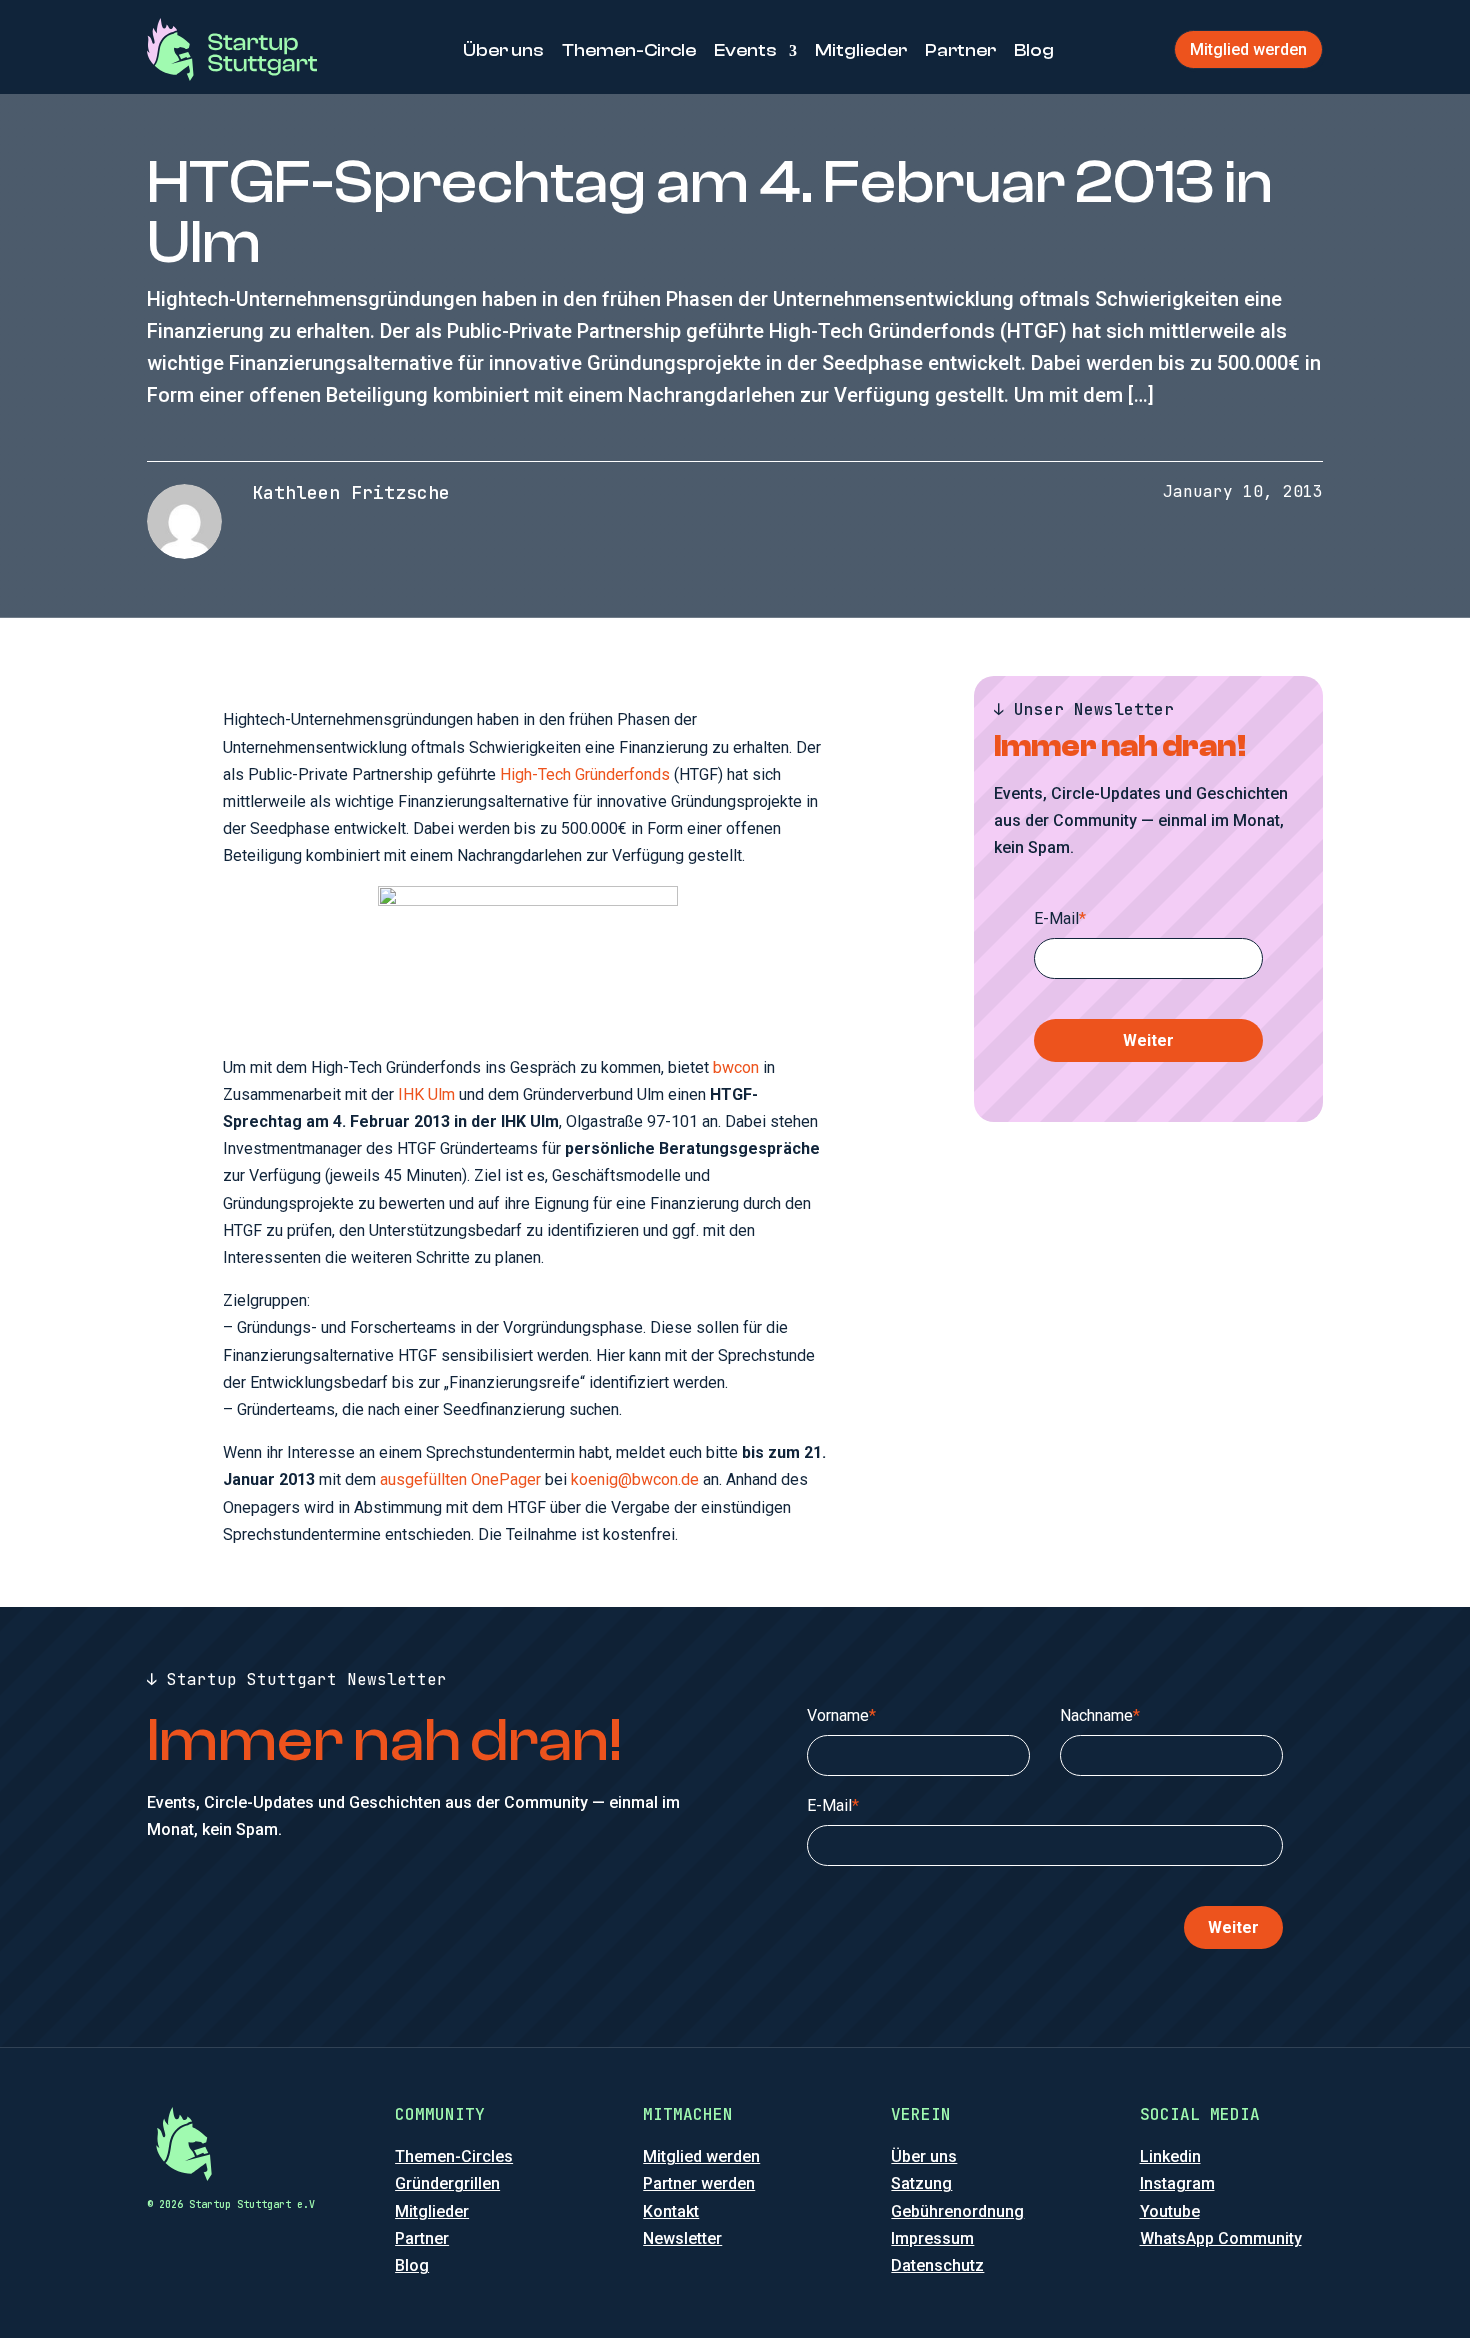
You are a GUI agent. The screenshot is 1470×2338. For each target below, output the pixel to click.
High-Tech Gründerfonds (585, 774)
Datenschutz (937, 2265)
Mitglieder (861, 50)
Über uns (503, 50)
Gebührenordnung (957, 2211)
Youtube (1170, 2211)
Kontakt (671, 2211)
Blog (1034, 50)
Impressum (932, 2238)
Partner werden (699, 2183)
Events (745, 50)
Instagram (1177, 2183)
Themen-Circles (454, 2156)
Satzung (921, 2183)
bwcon (736, 1067)
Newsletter (682, 2238)
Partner (960, 50)
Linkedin (1170, 2156)
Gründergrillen (447, 2183)
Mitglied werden (1248, 49)
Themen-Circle (629, 50)
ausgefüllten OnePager (460, 1479)
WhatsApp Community (1221, 2238)
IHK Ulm (426, 1094)
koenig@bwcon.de (635, 1479)
